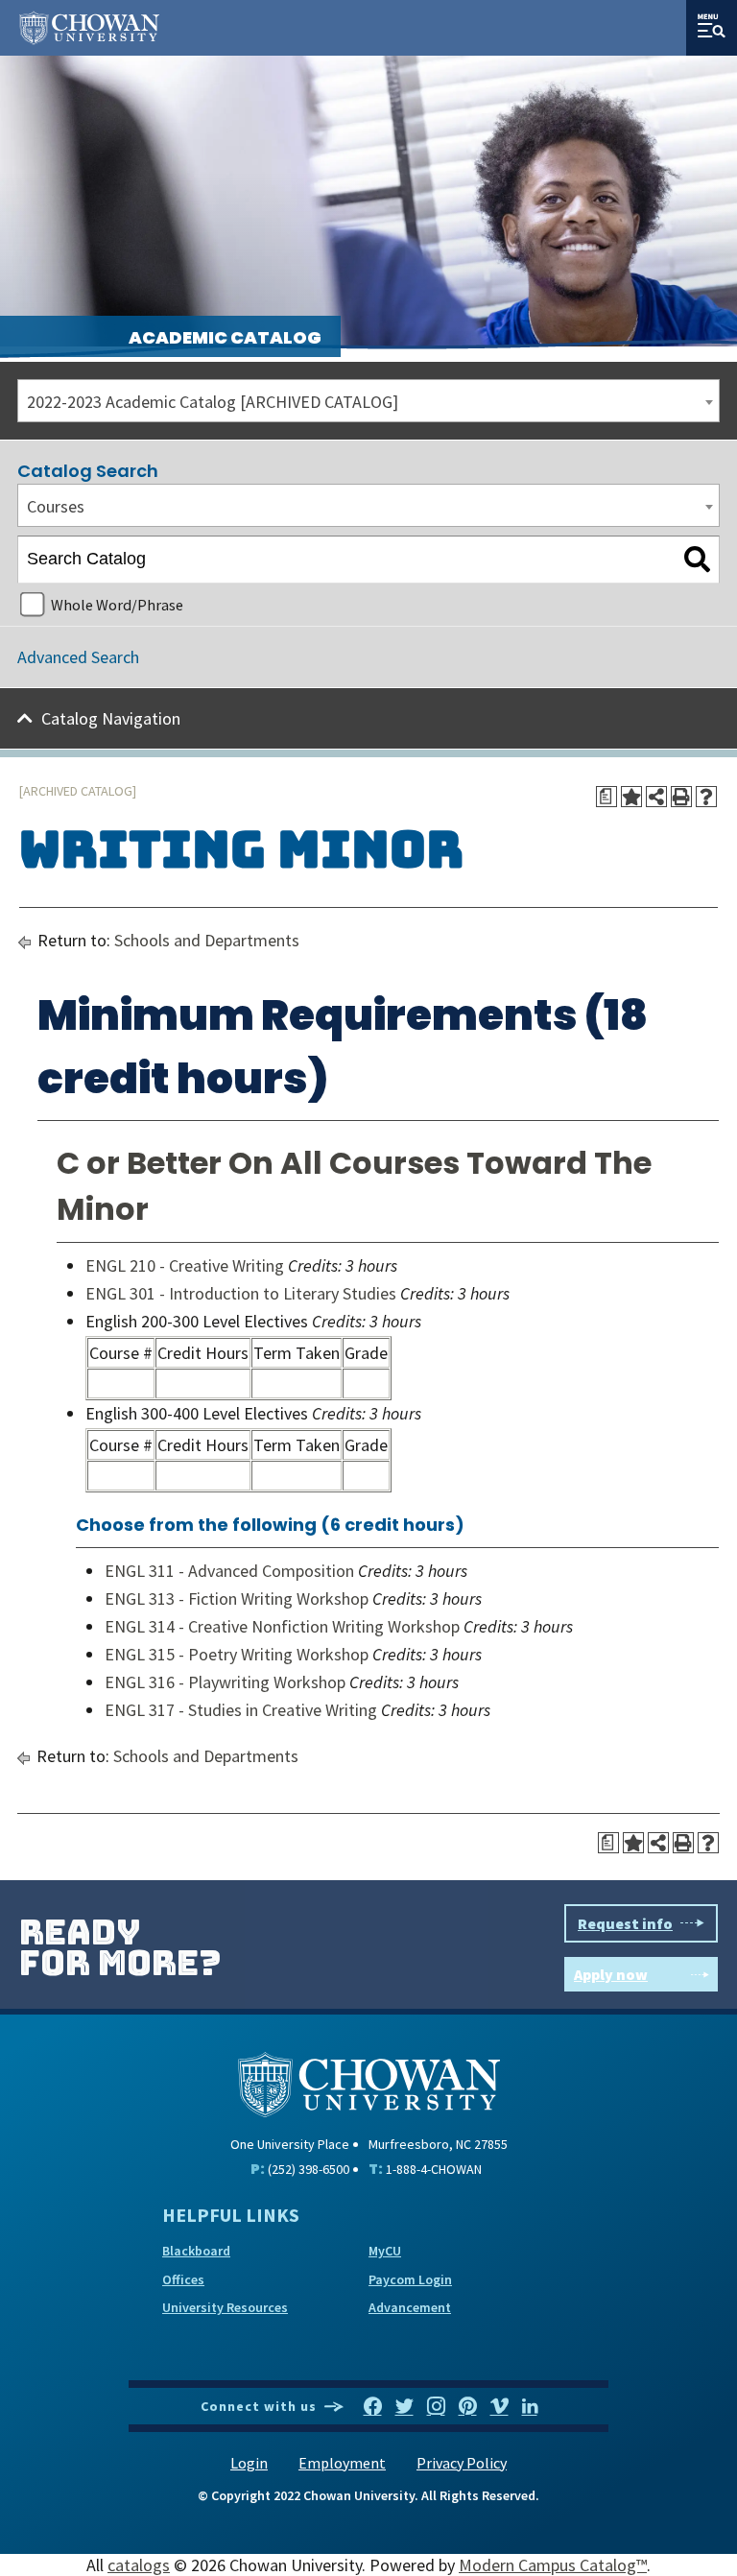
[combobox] (368, 401)
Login (249, 2463)
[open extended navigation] (712, 28)
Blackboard (196, 2251)
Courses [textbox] (56, 506)
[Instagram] (436, 2407)
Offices (183, 2279)
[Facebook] (373, 2407)
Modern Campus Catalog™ (553, 2565)
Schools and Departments (207, 940)
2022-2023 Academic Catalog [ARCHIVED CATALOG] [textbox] (213, 402)
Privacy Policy (462, 2463)
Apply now (611, 1974)
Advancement (410, 2307)
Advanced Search (78, 657)
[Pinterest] (468, 2407)
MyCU (385, 2251)
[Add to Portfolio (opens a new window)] (631, 797)
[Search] (697, 560)
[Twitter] (404, 2407)
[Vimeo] (499, 2407)
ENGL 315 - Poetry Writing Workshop (237, 1654)
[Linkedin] (530, 2407)
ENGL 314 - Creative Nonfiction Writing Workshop (282, 1626)
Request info (625, 1923)
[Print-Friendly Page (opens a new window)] (681, 797)
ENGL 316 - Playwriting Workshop (225, 1682)
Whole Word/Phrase (117, 605)
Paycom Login (410, 2279)
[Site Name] (89, 28)
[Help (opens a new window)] (706, 797)
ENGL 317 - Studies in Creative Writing (241, 1710)
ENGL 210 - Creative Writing (185, 1265)
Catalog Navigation (111, 718)
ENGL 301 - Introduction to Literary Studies (241, 1293)
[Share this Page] (656, 797)
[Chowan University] (369, 2082)
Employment (342, 2463)
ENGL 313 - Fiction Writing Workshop (237, 1598)
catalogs (139, 2565)
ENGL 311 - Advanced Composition (229, 1571)
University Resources (225, 2307)
